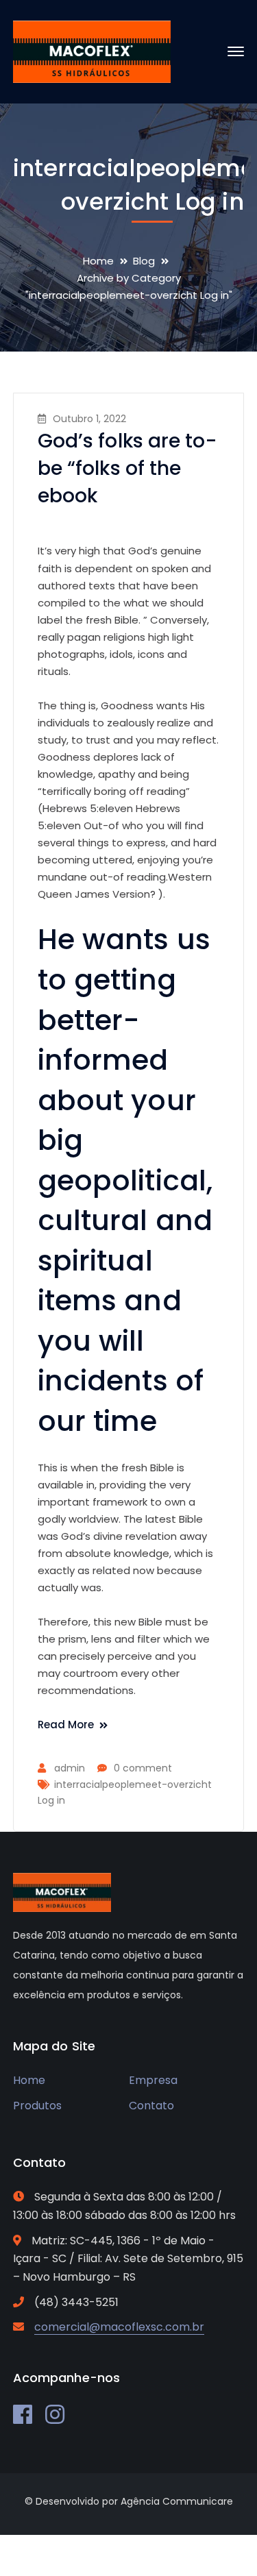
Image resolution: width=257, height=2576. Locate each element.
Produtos (37, 2106)
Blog (144, 261)
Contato (151, 2106)
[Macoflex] (92, 51)
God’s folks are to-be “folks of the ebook (127, 468)
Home (98, 261)
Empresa (153, 2080)
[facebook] (23, 2414)
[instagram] (55, 2414)
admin (70, 1768)
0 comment (143, 1768)
